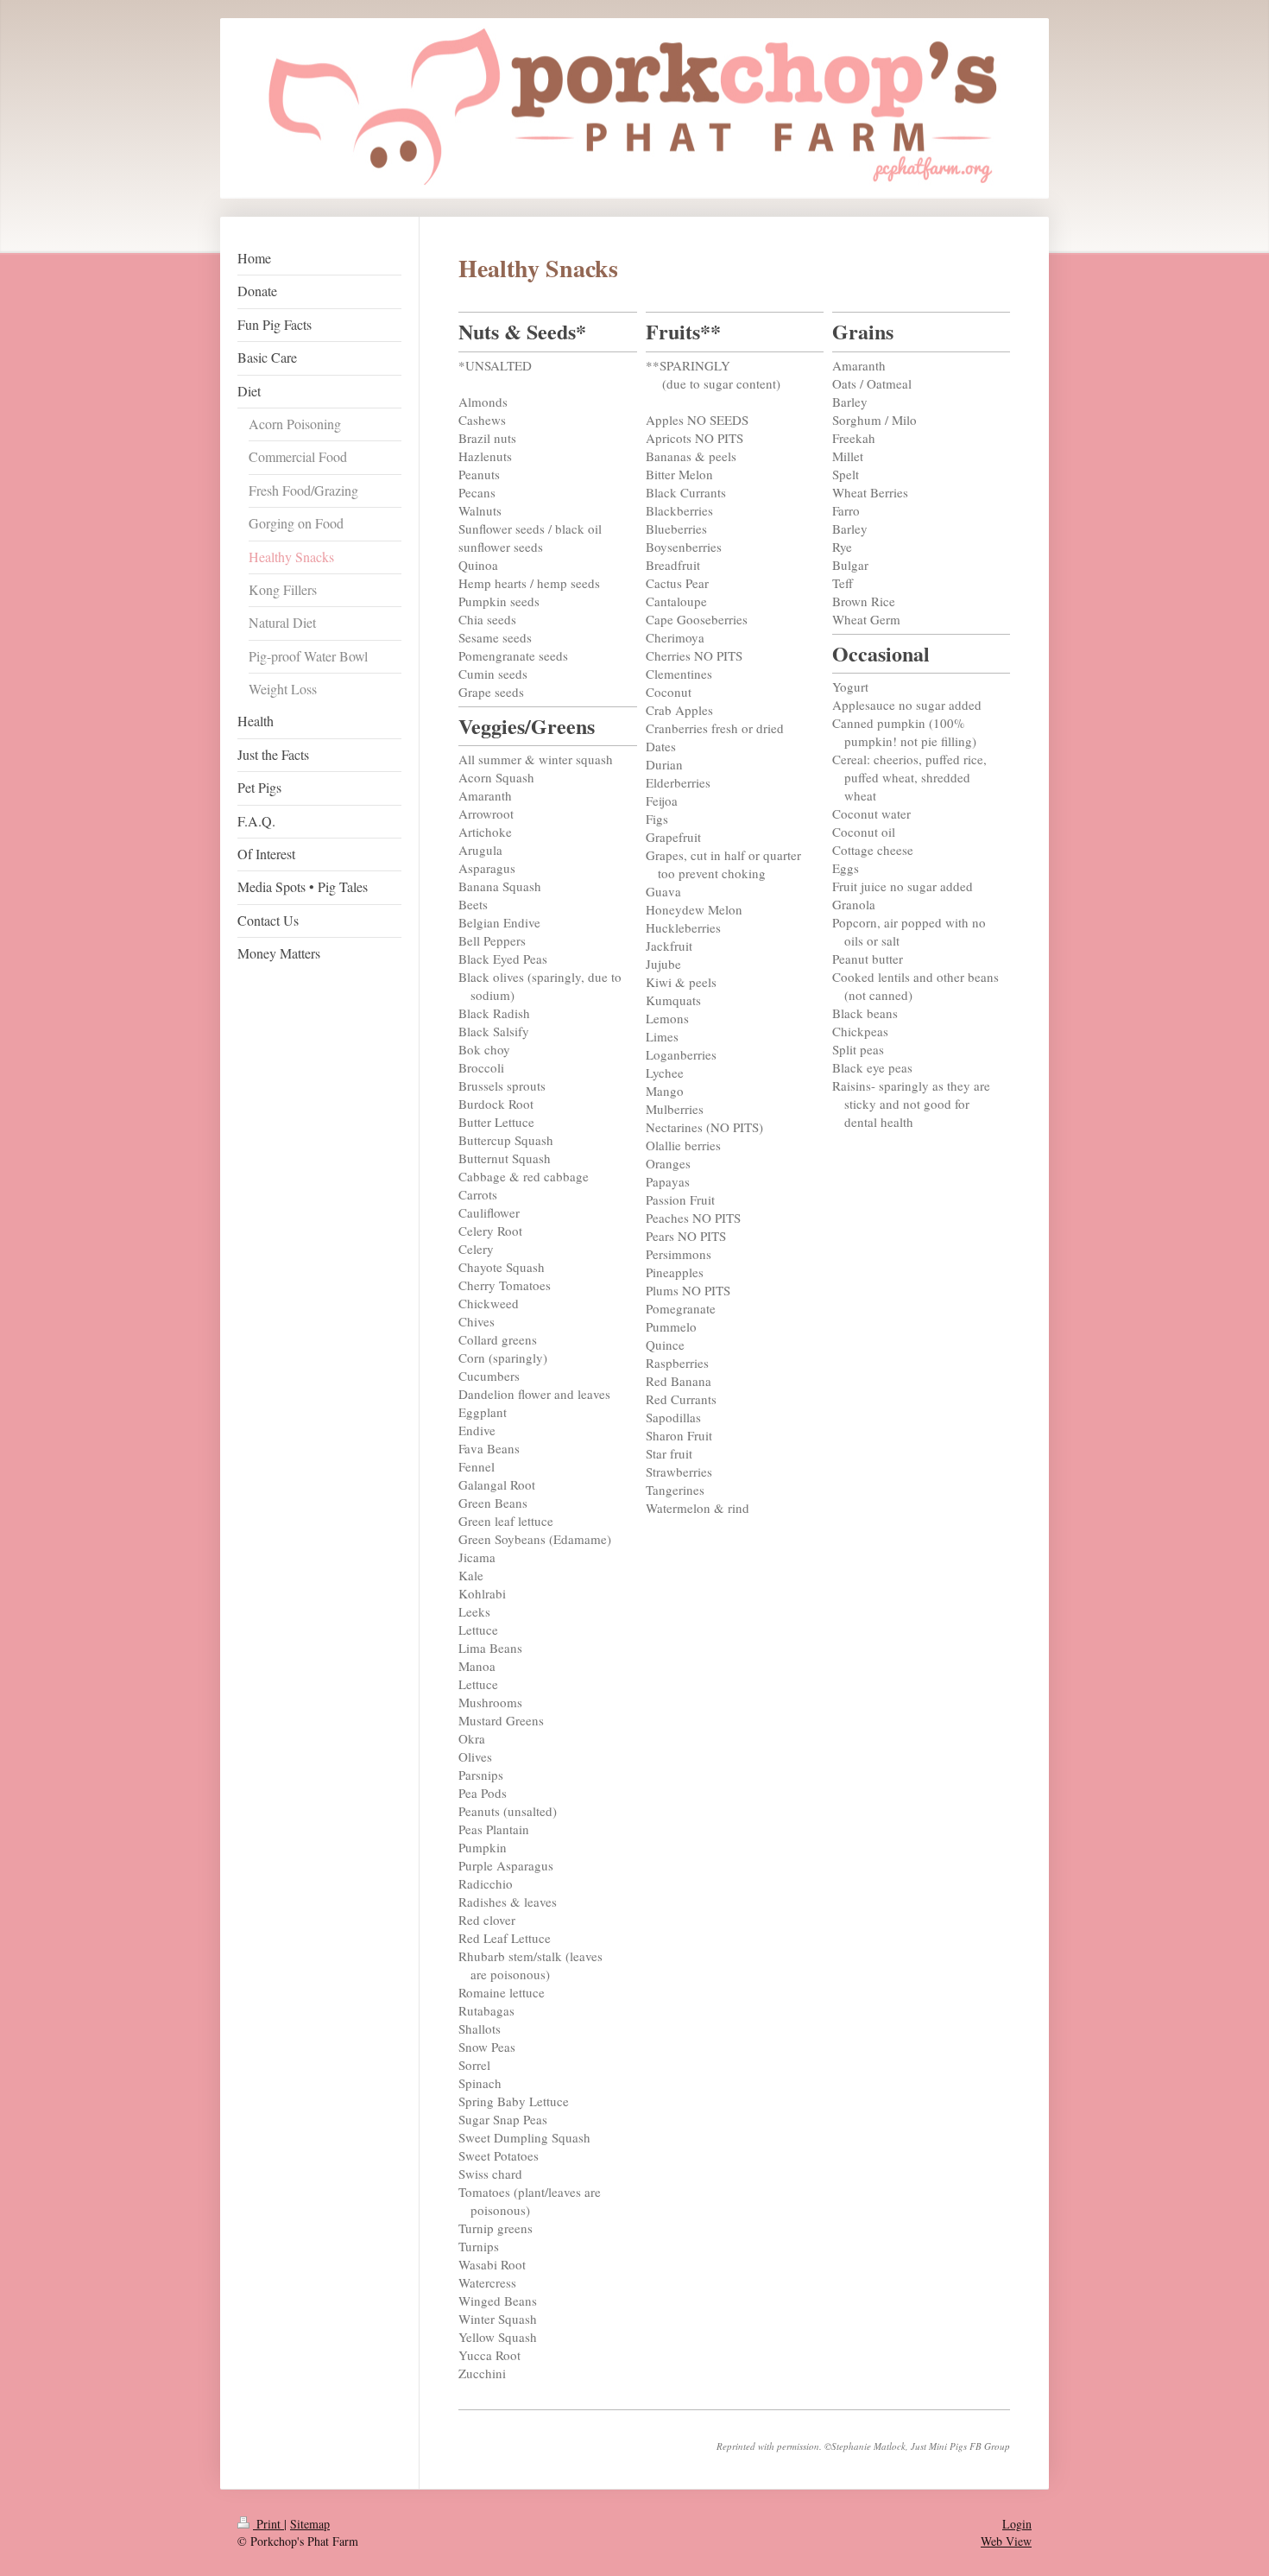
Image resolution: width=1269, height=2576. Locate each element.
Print (268, 2524)
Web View (1006, 2541)
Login (1017, 2524)
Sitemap (310, 2524)
